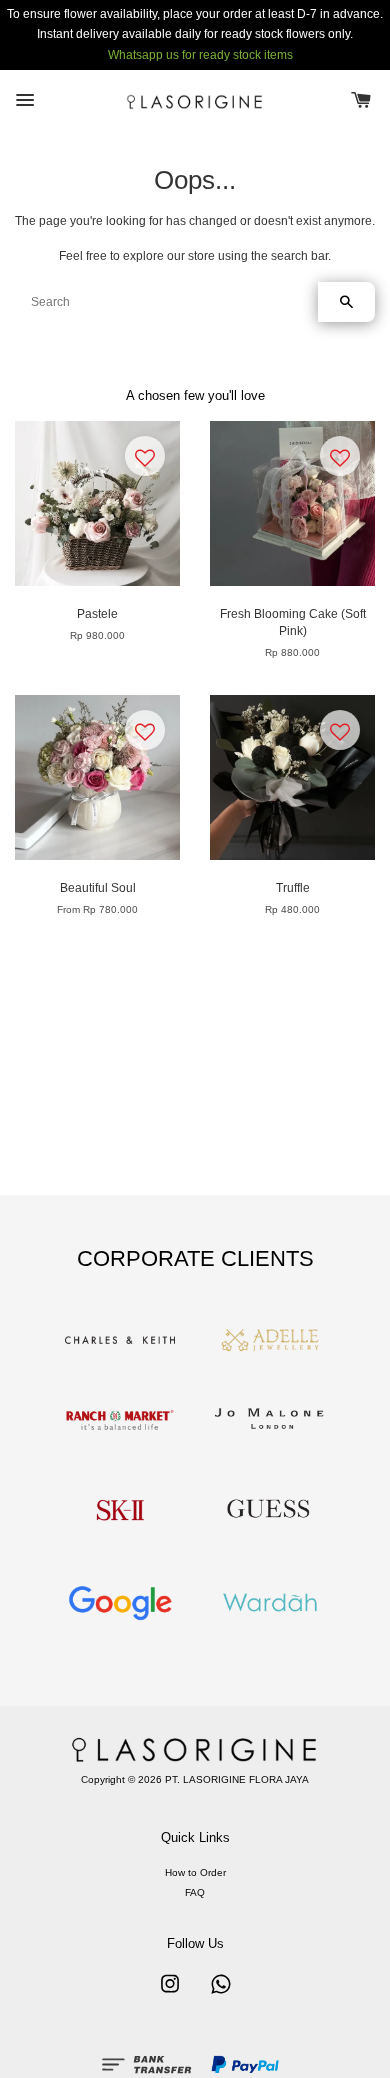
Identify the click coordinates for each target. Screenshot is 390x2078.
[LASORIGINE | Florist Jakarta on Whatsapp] (221, 1994)
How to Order (195, 1872)
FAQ (195, 1892)
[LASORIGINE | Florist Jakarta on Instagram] (170, 1994)
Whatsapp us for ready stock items (200, 55)
